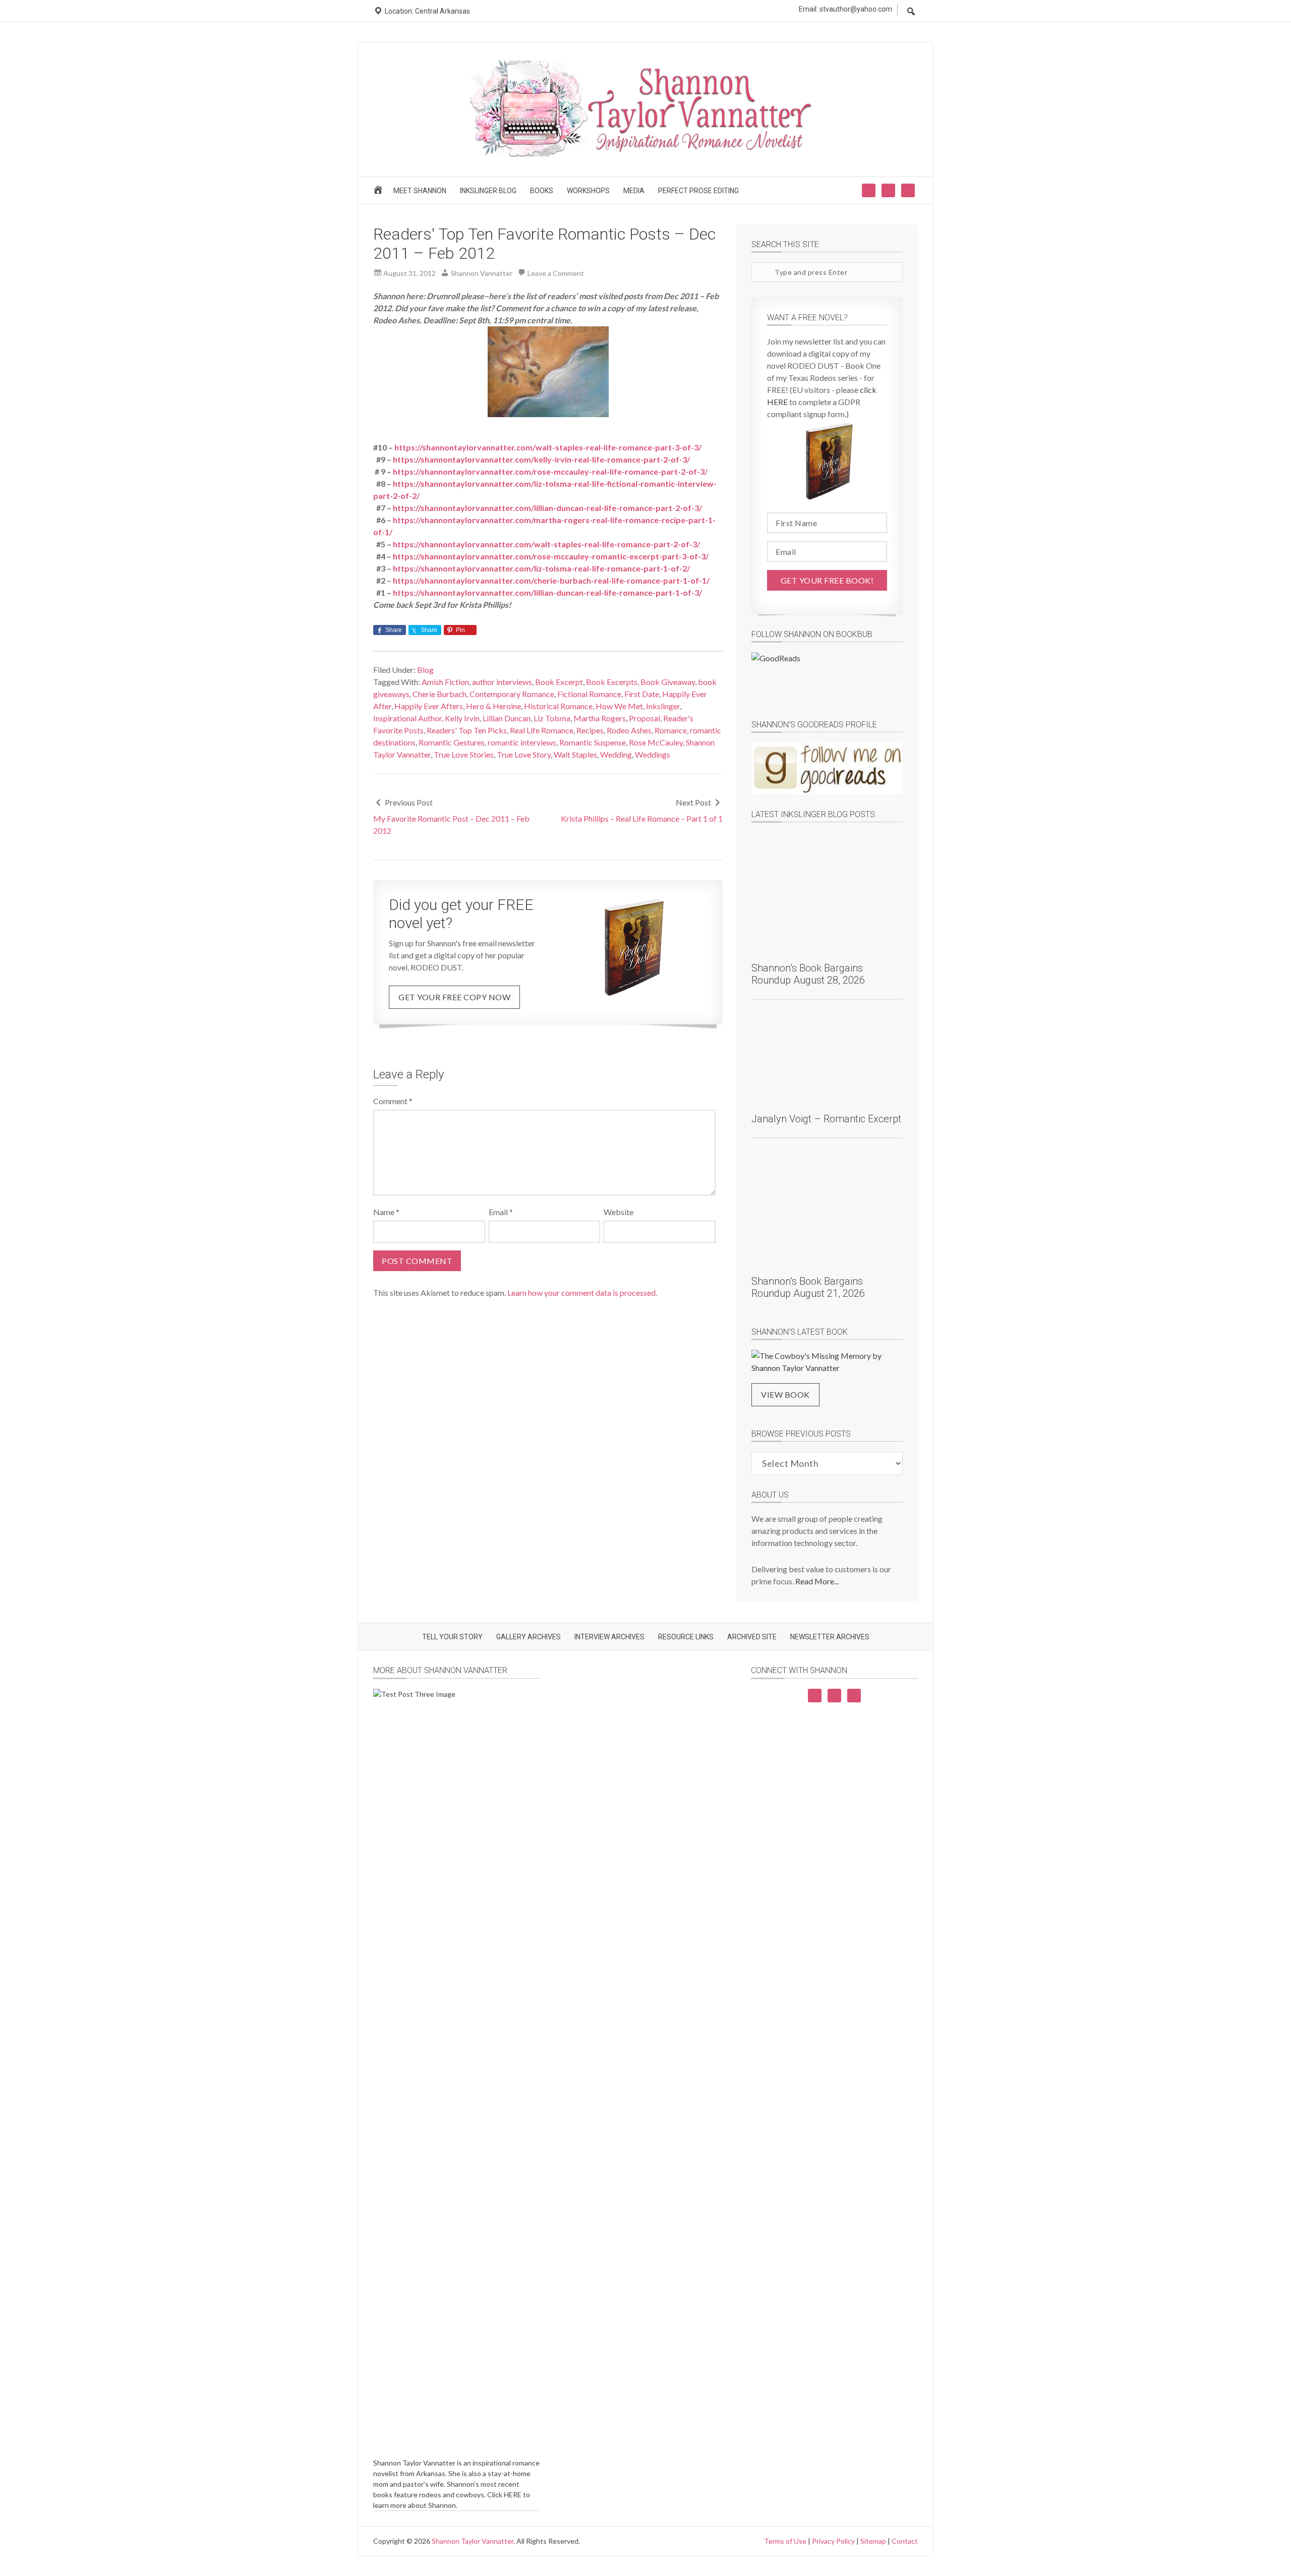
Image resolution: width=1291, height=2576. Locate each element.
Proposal (644, 718)
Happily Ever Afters (429, 706)
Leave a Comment (556, 273)
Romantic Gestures (452, 742)
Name (386, 1212)
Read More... (817, 1581)
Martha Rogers (600, 718)
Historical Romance (558, 706)
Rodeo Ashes (629, 730)
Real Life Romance (542, 730)
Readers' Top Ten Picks (467, 730)
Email (501, 1212)
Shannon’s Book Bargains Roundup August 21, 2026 (808, 1287)
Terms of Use (785, 2541)
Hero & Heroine (493, 706)
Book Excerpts (612, 682)
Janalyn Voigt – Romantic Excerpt (826, 1119)
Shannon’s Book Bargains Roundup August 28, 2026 (808, 974)
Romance (671, 730)
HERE (513, 2495)
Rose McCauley (656, 742)
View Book (785, 1394)
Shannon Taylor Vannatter (473, 2541)
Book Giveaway (668, 682)
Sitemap (873, 2541)
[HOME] (379, 193)
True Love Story (524, 754)
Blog (425, 670)
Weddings (653, 754)
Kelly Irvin (462, 718)
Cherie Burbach (439, 694)
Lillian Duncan (507, 718)
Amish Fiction (445, 682)
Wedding (616, 754)
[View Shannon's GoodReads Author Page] (827, 768)
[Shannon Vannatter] (645, 155)
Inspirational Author (407, 718)
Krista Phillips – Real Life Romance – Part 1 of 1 (642, 818)
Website (619, 1212)
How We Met (619, 706)
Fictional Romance (589, 694)
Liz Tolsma (552, 718)
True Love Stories (464, 754)
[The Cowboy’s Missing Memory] (827, 1362)
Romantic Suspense (593, 742)
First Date (642, 694)
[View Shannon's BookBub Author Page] (827, 678)
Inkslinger (663, 706)
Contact (905, 2541)
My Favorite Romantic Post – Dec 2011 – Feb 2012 (451, 824)
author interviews (502, 682)
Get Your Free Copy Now (454, 997)
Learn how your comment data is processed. (582, 1293)
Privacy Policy (833, 2541)
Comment (393, 1101)
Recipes (590, 730)
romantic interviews (522, 742)
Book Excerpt (559, 682)
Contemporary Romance (512, 694)
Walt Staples (575, 754)
